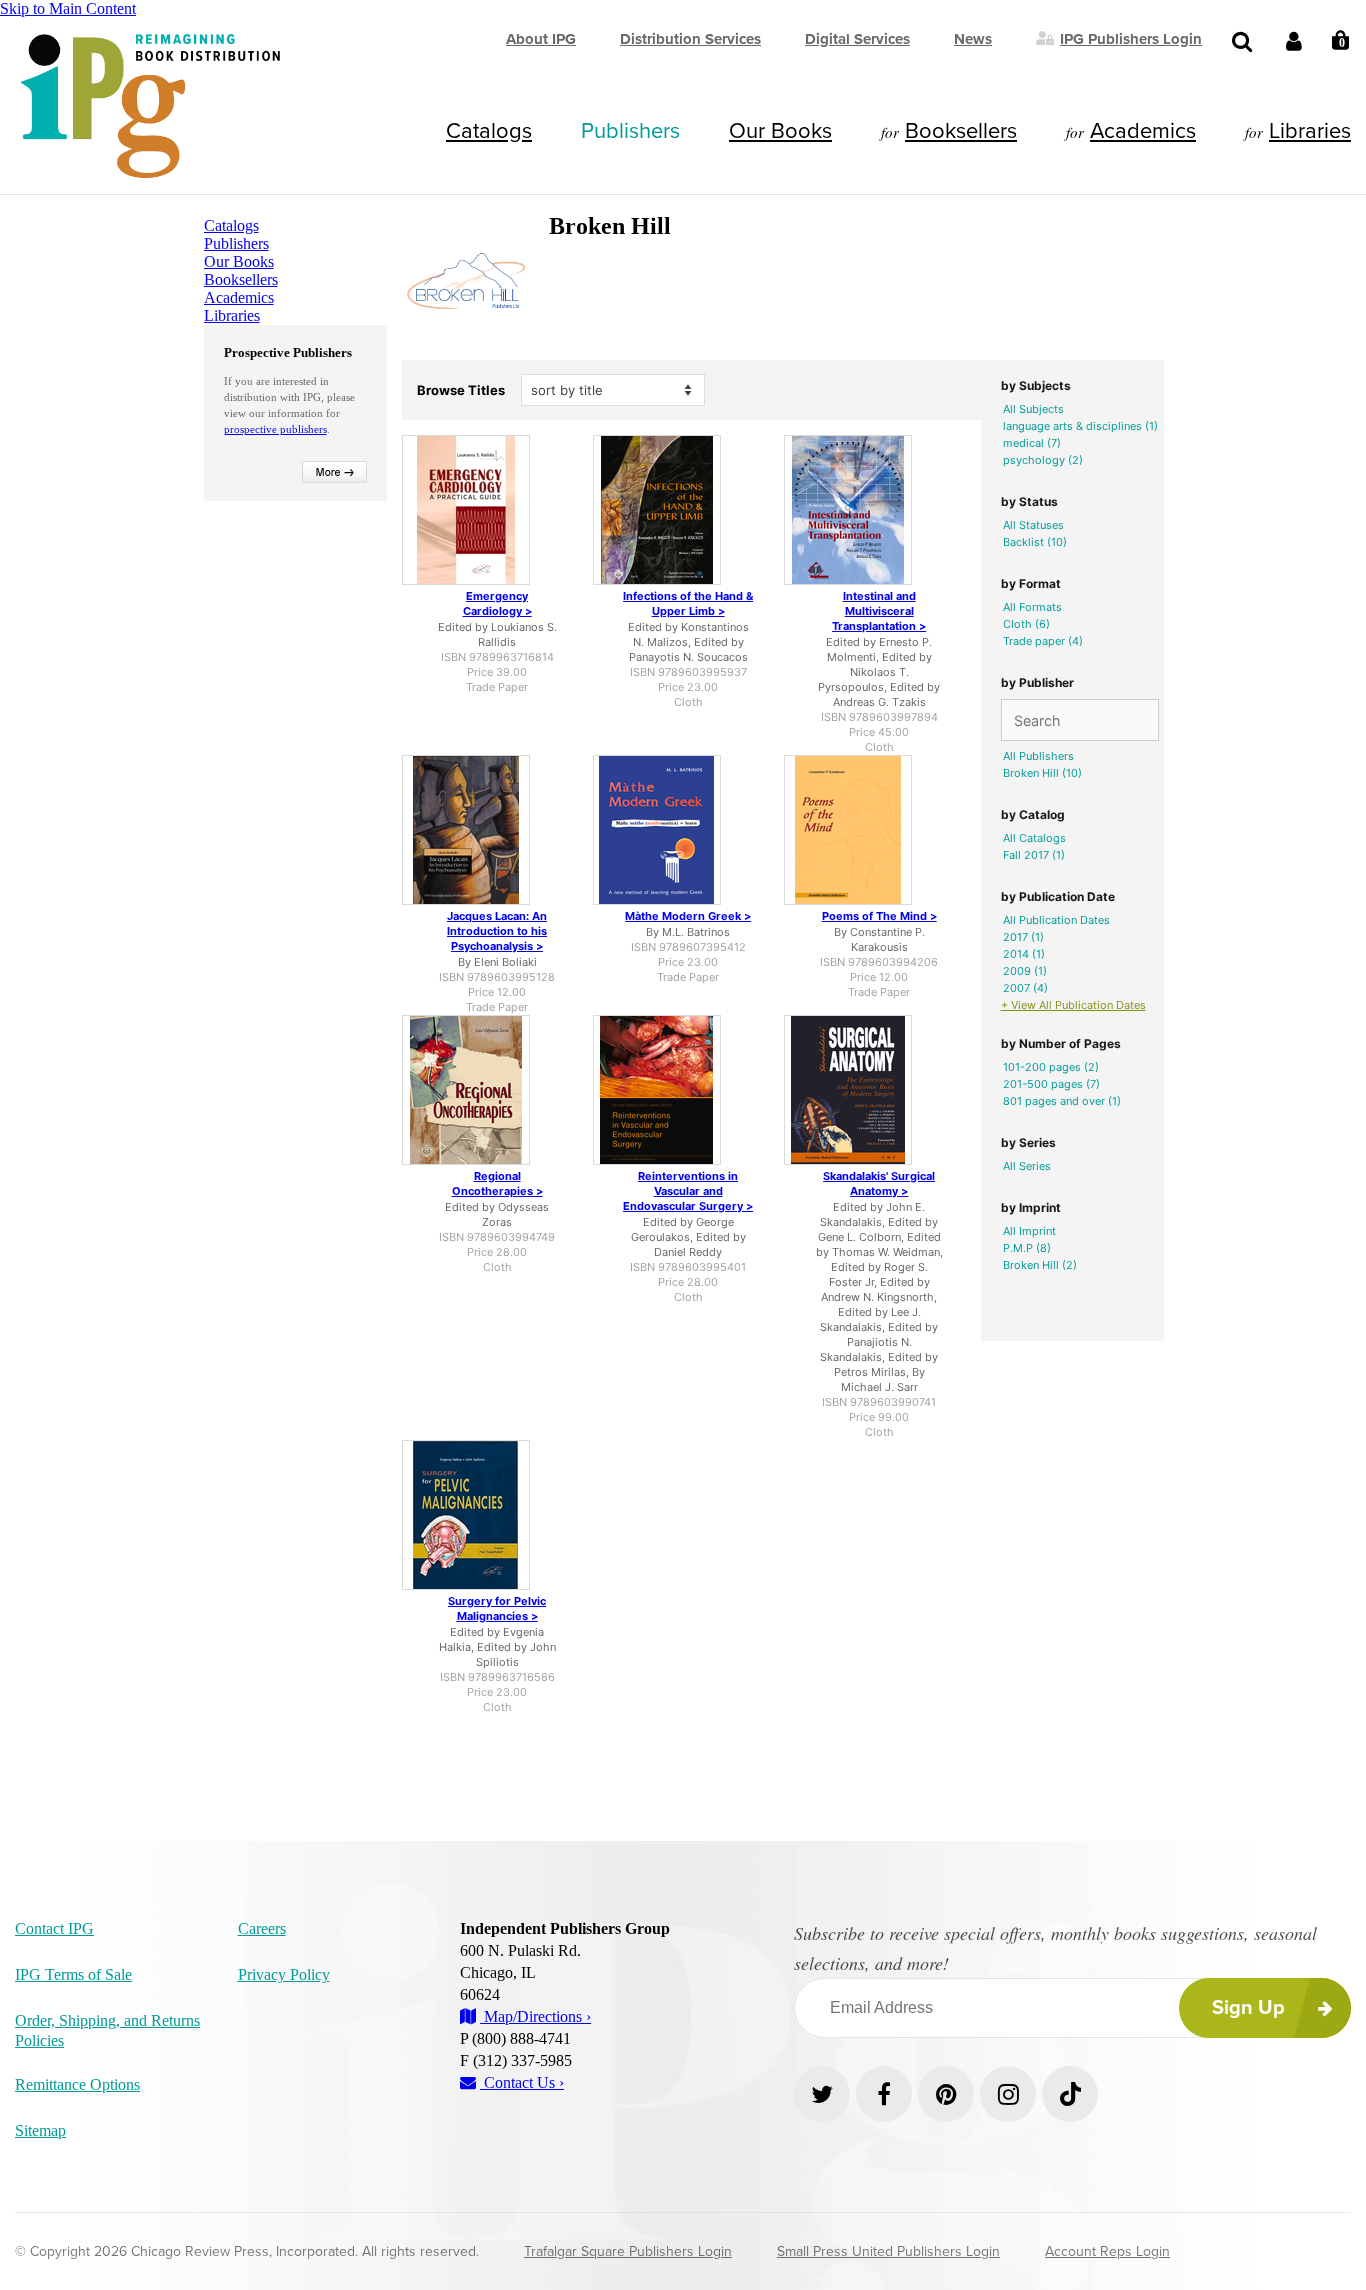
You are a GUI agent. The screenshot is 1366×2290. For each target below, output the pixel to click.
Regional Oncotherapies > (497, 1183)
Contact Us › (522, 2082)
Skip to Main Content (68, 8)
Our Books (780, 131)
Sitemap (40, 2130)
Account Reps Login (1107, 2251)
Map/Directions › (535, 2016)
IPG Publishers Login (1131, 38)
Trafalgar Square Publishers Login (628, 2251)
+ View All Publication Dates (1073, 1005)
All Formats (1032, 607)
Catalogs (489, 131)
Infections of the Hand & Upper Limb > (688, 603)
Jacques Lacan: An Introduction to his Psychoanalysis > (497, 931)
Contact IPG (54, 1928)
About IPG (541, 39)
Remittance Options (77, 2084)
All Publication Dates (1056, 920)
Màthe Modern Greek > (688, 916)
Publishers (630, 131)
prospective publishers (275, 429)
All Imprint (1029, 1231)
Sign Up (1248, 2008)
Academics (1143, 131)
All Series (1027, 1166)
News (973, 39)
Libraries (1310, 131)
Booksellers (961, 131)
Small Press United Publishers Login (888, 2251)
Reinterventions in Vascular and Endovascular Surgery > (688, 1191)
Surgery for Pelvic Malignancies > (497, 1608)
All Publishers (1038, 756)
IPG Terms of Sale (73, 1974)
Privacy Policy (284, 1974)
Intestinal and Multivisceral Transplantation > (879, 611)
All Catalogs (1034, 838)
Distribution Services (690, 39)
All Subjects (1033, 409)
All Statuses (1033, 525)
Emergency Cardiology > (497, 603)
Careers (262, 1928)
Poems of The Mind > (879, 916)
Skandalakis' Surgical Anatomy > (879, 1183)
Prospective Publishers (288, 352)
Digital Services (857, 39)
